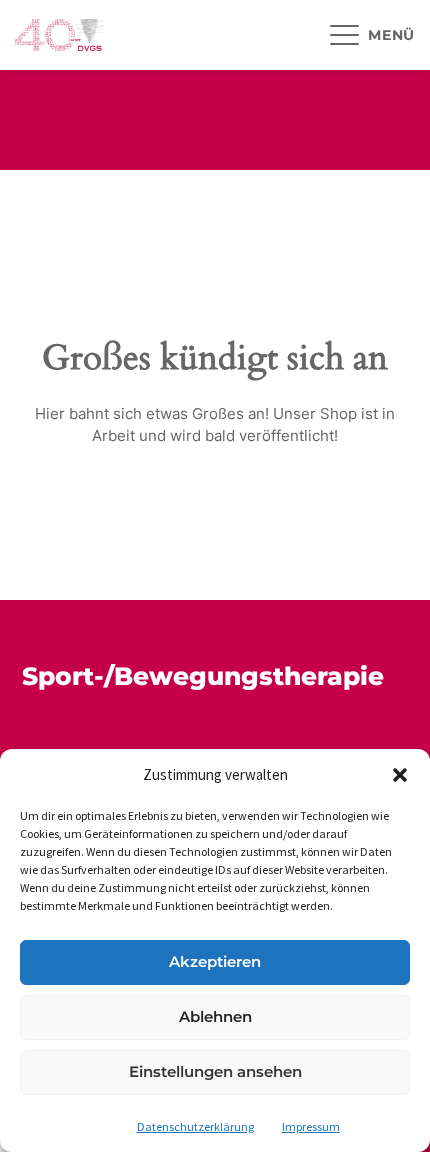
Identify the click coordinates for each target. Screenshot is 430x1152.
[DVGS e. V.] (59, 35)
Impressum (311, 1126)
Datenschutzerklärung (195, 1126)
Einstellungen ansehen (215, 1071)
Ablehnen (215, 1016)
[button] (400, 775)
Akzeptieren (215, 961)
